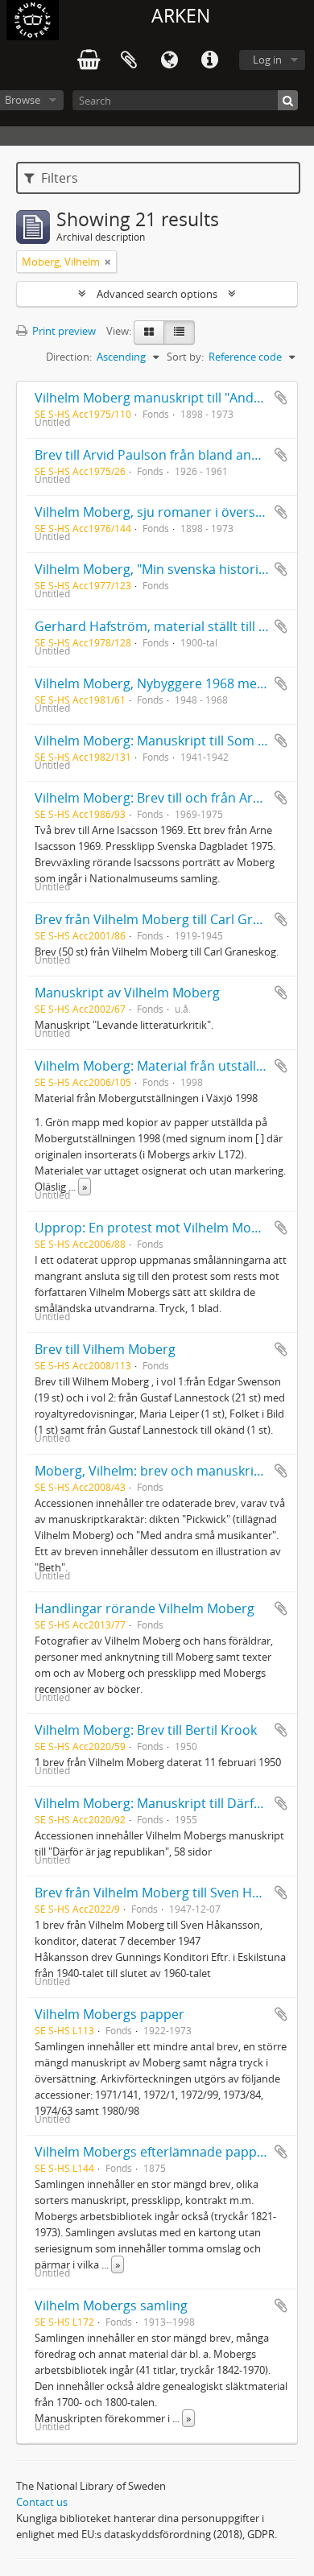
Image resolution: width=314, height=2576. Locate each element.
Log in (267, 60)
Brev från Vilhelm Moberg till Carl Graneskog (169, 919)
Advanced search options (157, 294)
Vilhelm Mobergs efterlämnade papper (152, 2152)
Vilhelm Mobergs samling (111, 2306)
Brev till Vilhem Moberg (105, 1349)
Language (169, 60)
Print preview (63, 331)
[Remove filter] (108, 262)
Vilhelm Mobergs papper (109, 2014)
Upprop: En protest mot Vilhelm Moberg (157, 1228)
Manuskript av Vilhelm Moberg (127, 993)
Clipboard (129, 60)
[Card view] (149, 332)
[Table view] (179, 332)
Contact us (42, 2502)
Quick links (209, 60)
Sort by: (185, 357)
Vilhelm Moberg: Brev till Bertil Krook (146, 1730)
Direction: (69, 357)
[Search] (288, 100)
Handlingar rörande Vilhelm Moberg (145, 1608)
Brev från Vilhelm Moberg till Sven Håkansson (172, 1893)
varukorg (89, 60)
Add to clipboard (281, 398)
